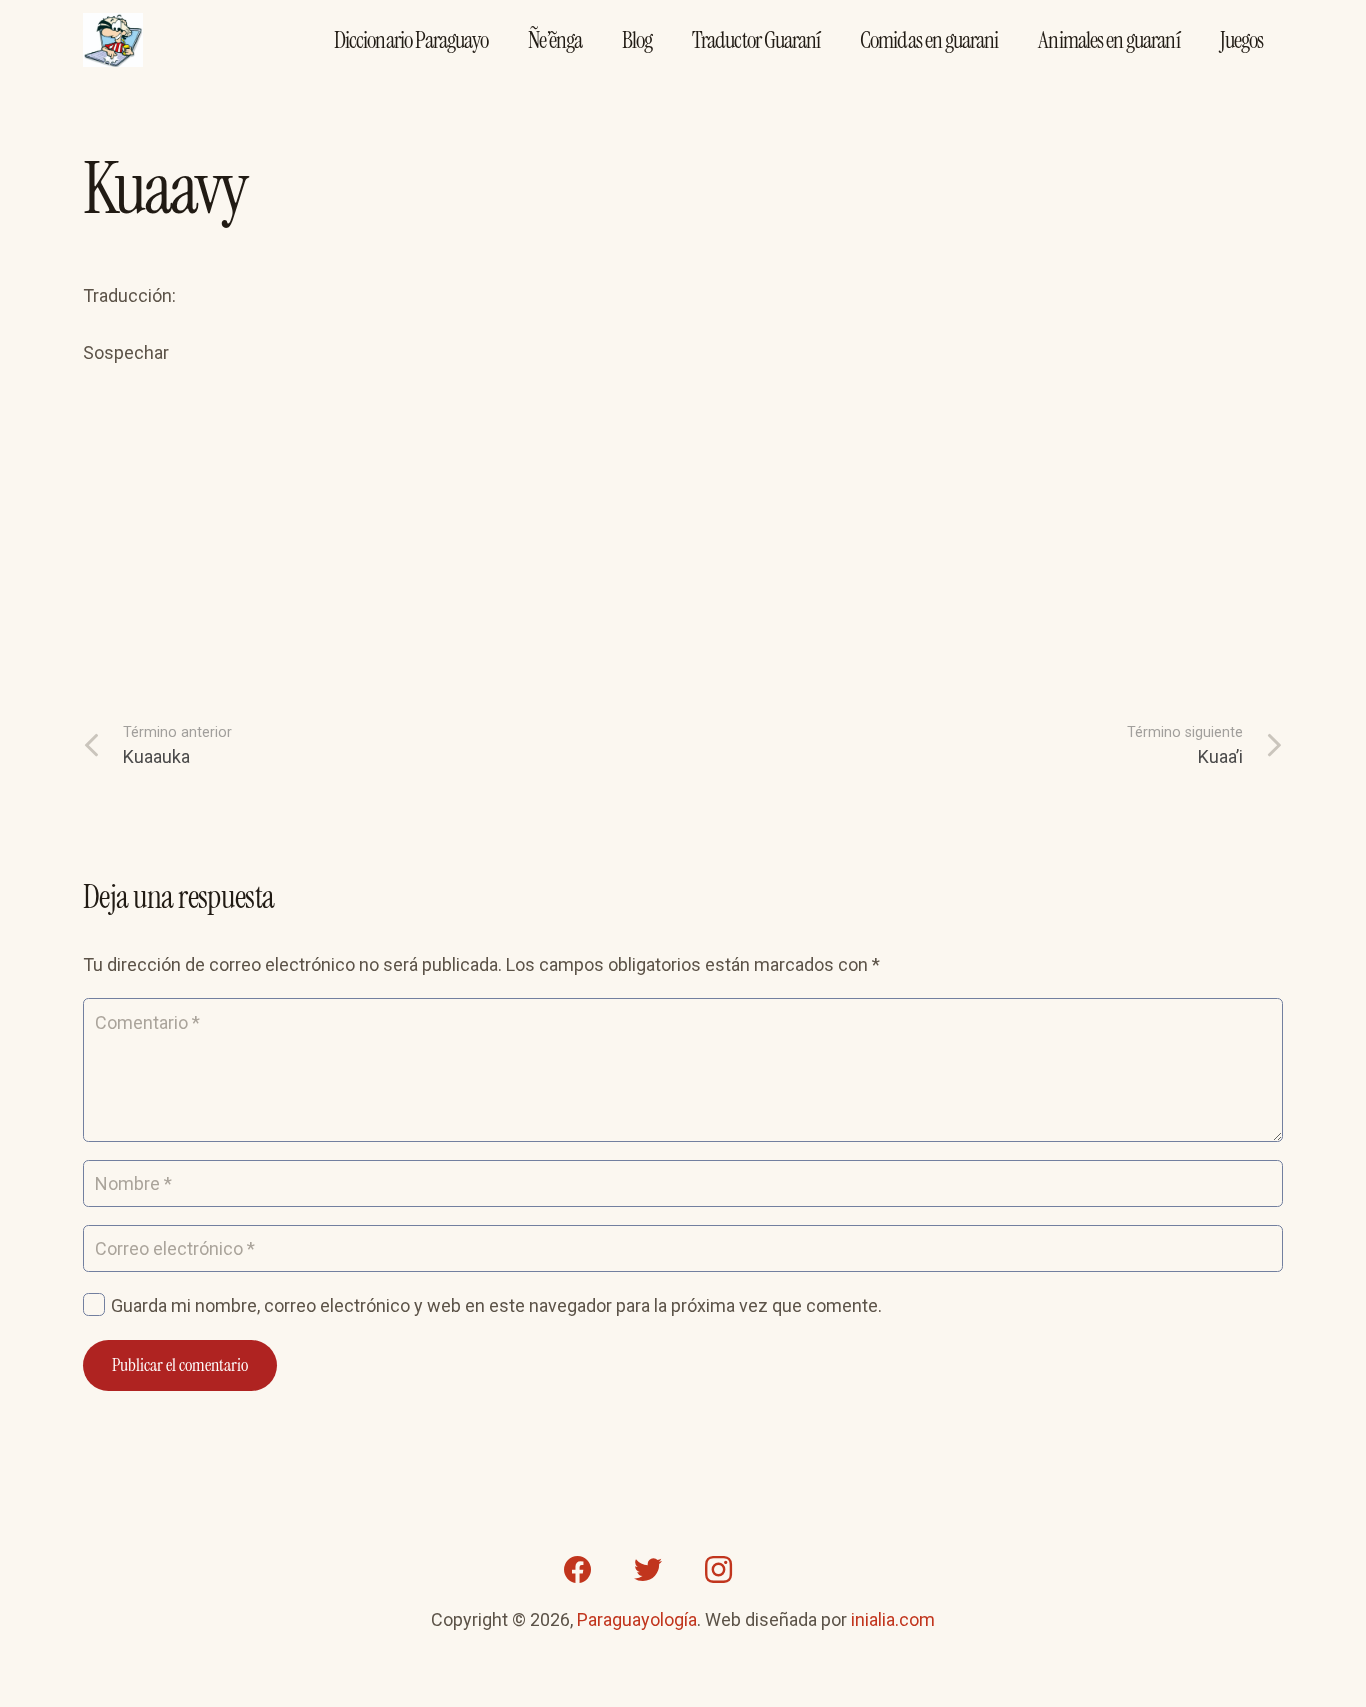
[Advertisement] (683, 572)
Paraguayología (637, 1619)
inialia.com (893, 1619)
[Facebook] (578, 1570)
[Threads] (788, 1570)
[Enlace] (113, 40)
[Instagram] (718, 1570)
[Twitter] (648, 1570)
